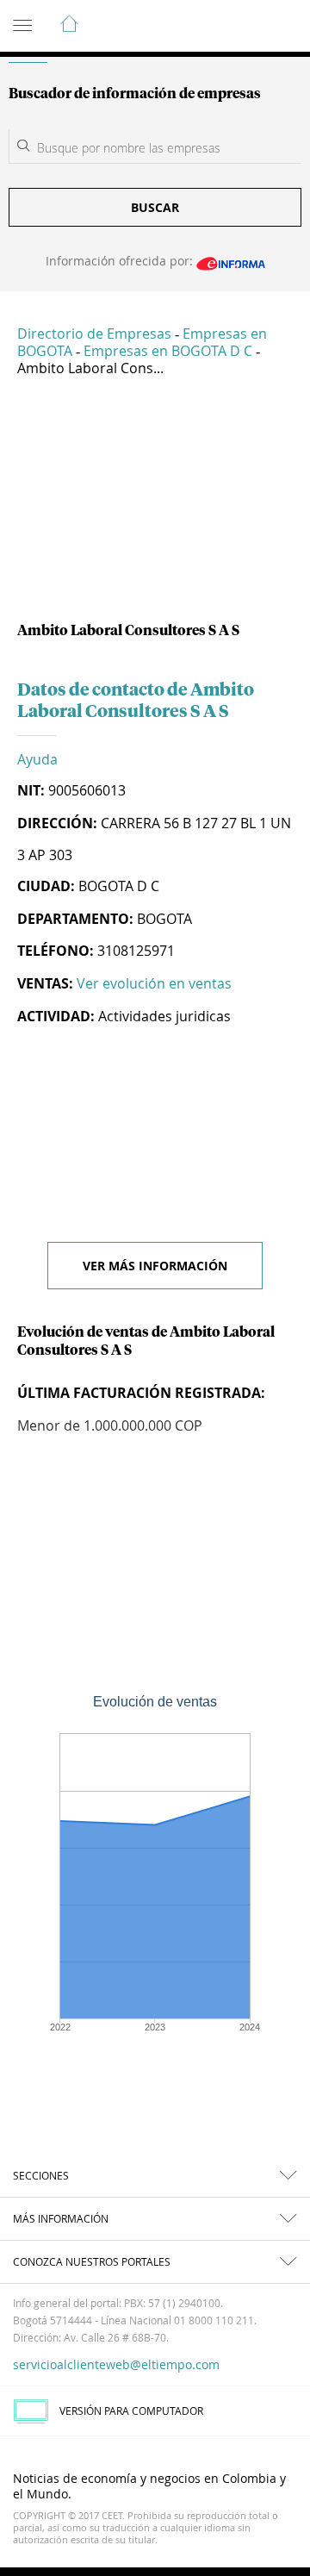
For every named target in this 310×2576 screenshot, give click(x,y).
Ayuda (37, 759)
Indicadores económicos (245, 27)
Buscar (155, 207)
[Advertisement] (155, 506)
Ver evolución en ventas (154, 983)
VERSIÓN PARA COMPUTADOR (131, 2411)
